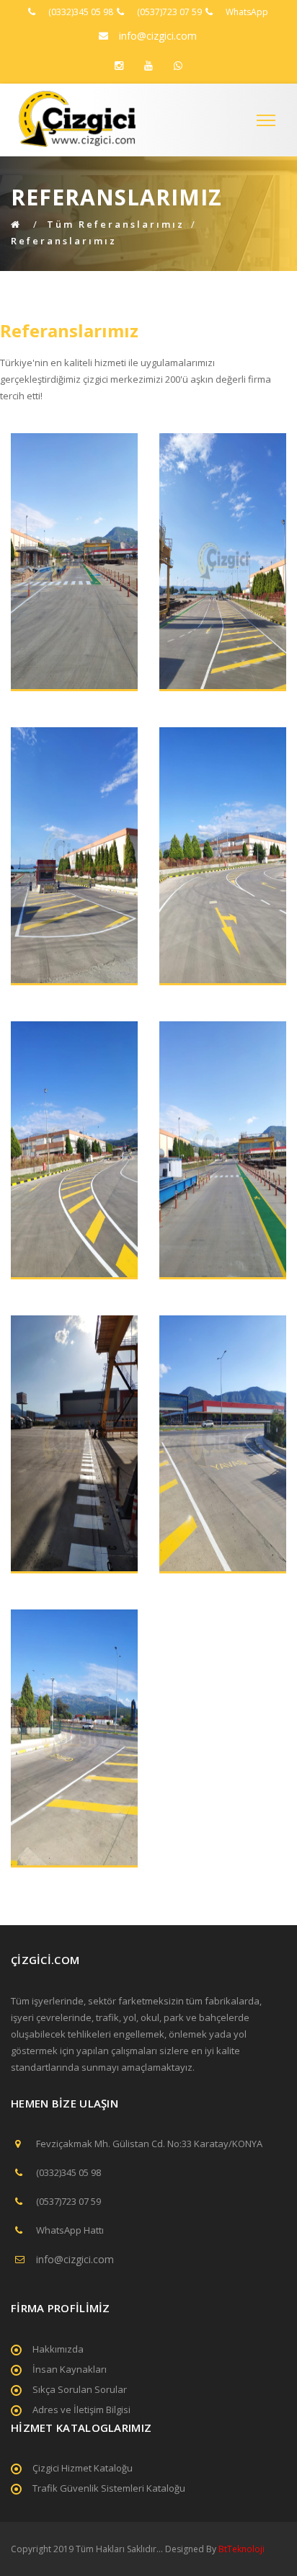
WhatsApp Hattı (70, 2230)
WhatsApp (247, 12)
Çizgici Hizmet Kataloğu (83, 2468)
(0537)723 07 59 (169, 12)
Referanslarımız (64, 241)
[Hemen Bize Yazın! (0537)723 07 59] (178, 66)
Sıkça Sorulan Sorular (80, 2389)
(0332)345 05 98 (81, 12)
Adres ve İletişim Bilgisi (81, 2410)
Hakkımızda (58, 2349)
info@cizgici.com (158, 36)
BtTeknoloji (240, 2549)
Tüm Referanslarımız (116, 224)
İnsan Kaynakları (70, 2369)
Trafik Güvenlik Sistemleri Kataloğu (109, 2488)
